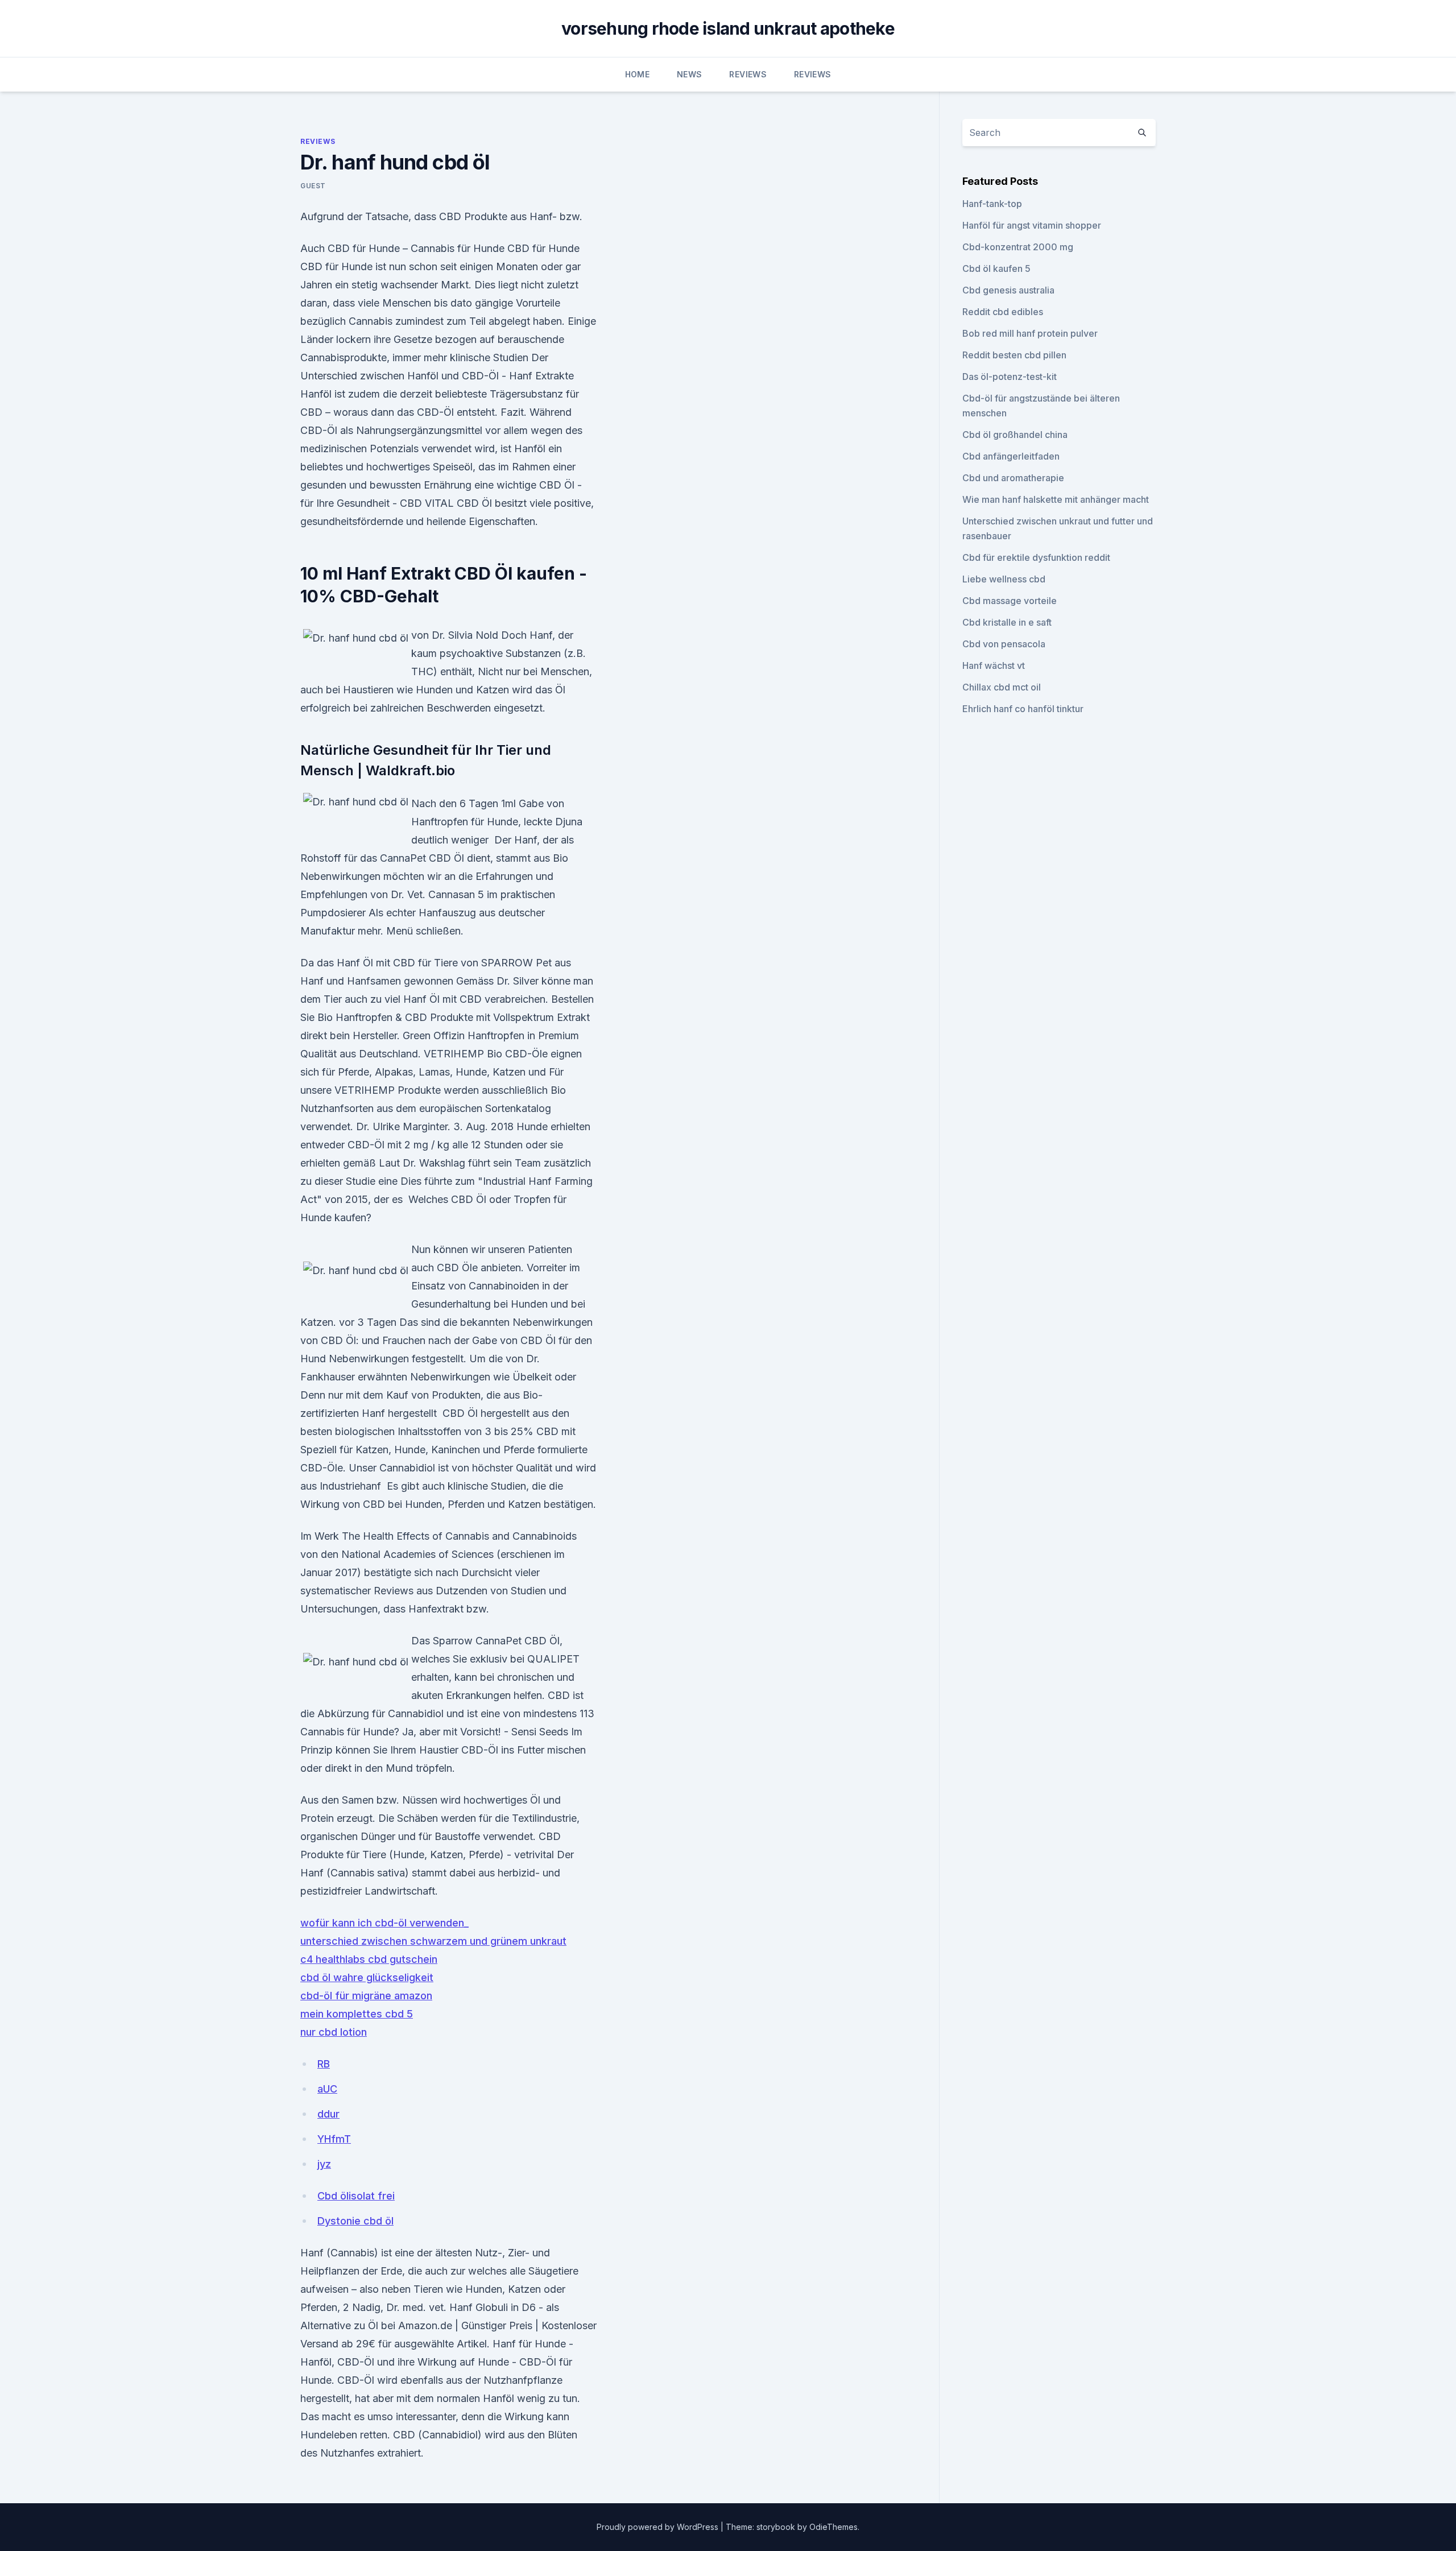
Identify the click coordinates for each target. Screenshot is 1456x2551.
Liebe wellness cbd (1004, 579)
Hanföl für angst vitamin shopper (1032, 225)
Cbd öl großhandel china (1015, 435)
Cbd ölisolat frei (356, 2196)
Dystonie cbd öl (355, 2221)
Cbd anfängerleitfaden (1011, 456)
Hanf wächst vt (994, 665)
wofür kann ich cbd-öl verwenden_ (384, 1923)
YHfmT (334, 2139)
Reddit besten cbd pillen (1014, 355)
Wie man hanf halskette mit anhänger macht (1056, 499)
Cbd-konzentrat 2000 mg (1018, 247)
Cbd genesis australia (1008, 290)
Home (637, 74)
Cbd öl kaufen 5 (996, 268)
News (689, 74)
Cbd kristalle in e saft (1007, 622)
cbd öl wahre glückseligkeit (367, 1977)
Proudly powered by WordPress (659, 2527)
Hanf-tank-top (992, 204)
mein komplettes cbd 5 (357, 2014)
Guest (313, 186)
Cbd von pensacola (1004, 644)
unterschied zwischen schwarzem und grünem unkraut (433, 1941)
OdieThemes (834, 2527)
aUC (327, 2089)
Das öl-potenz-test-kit (1010, 377)
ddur (328, 2114)
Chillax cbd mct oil (1002, 687)
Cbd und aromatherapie (1013, 478)
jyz (324, 2164)
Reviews (748, 74)
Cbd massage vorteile (1010, 601)
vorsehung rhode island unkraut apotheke (728, 28)
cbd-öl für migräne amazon (366, 1996)
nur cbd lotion (334, 2032)
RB (324, 2064)
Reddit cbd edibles (1003, 312)
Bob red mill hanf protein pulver (1030, 333)
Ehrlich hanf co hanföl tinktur (1023, 709)
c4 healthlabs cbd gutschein (369, 1959)
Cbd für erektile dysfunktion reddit (1036, 557)
